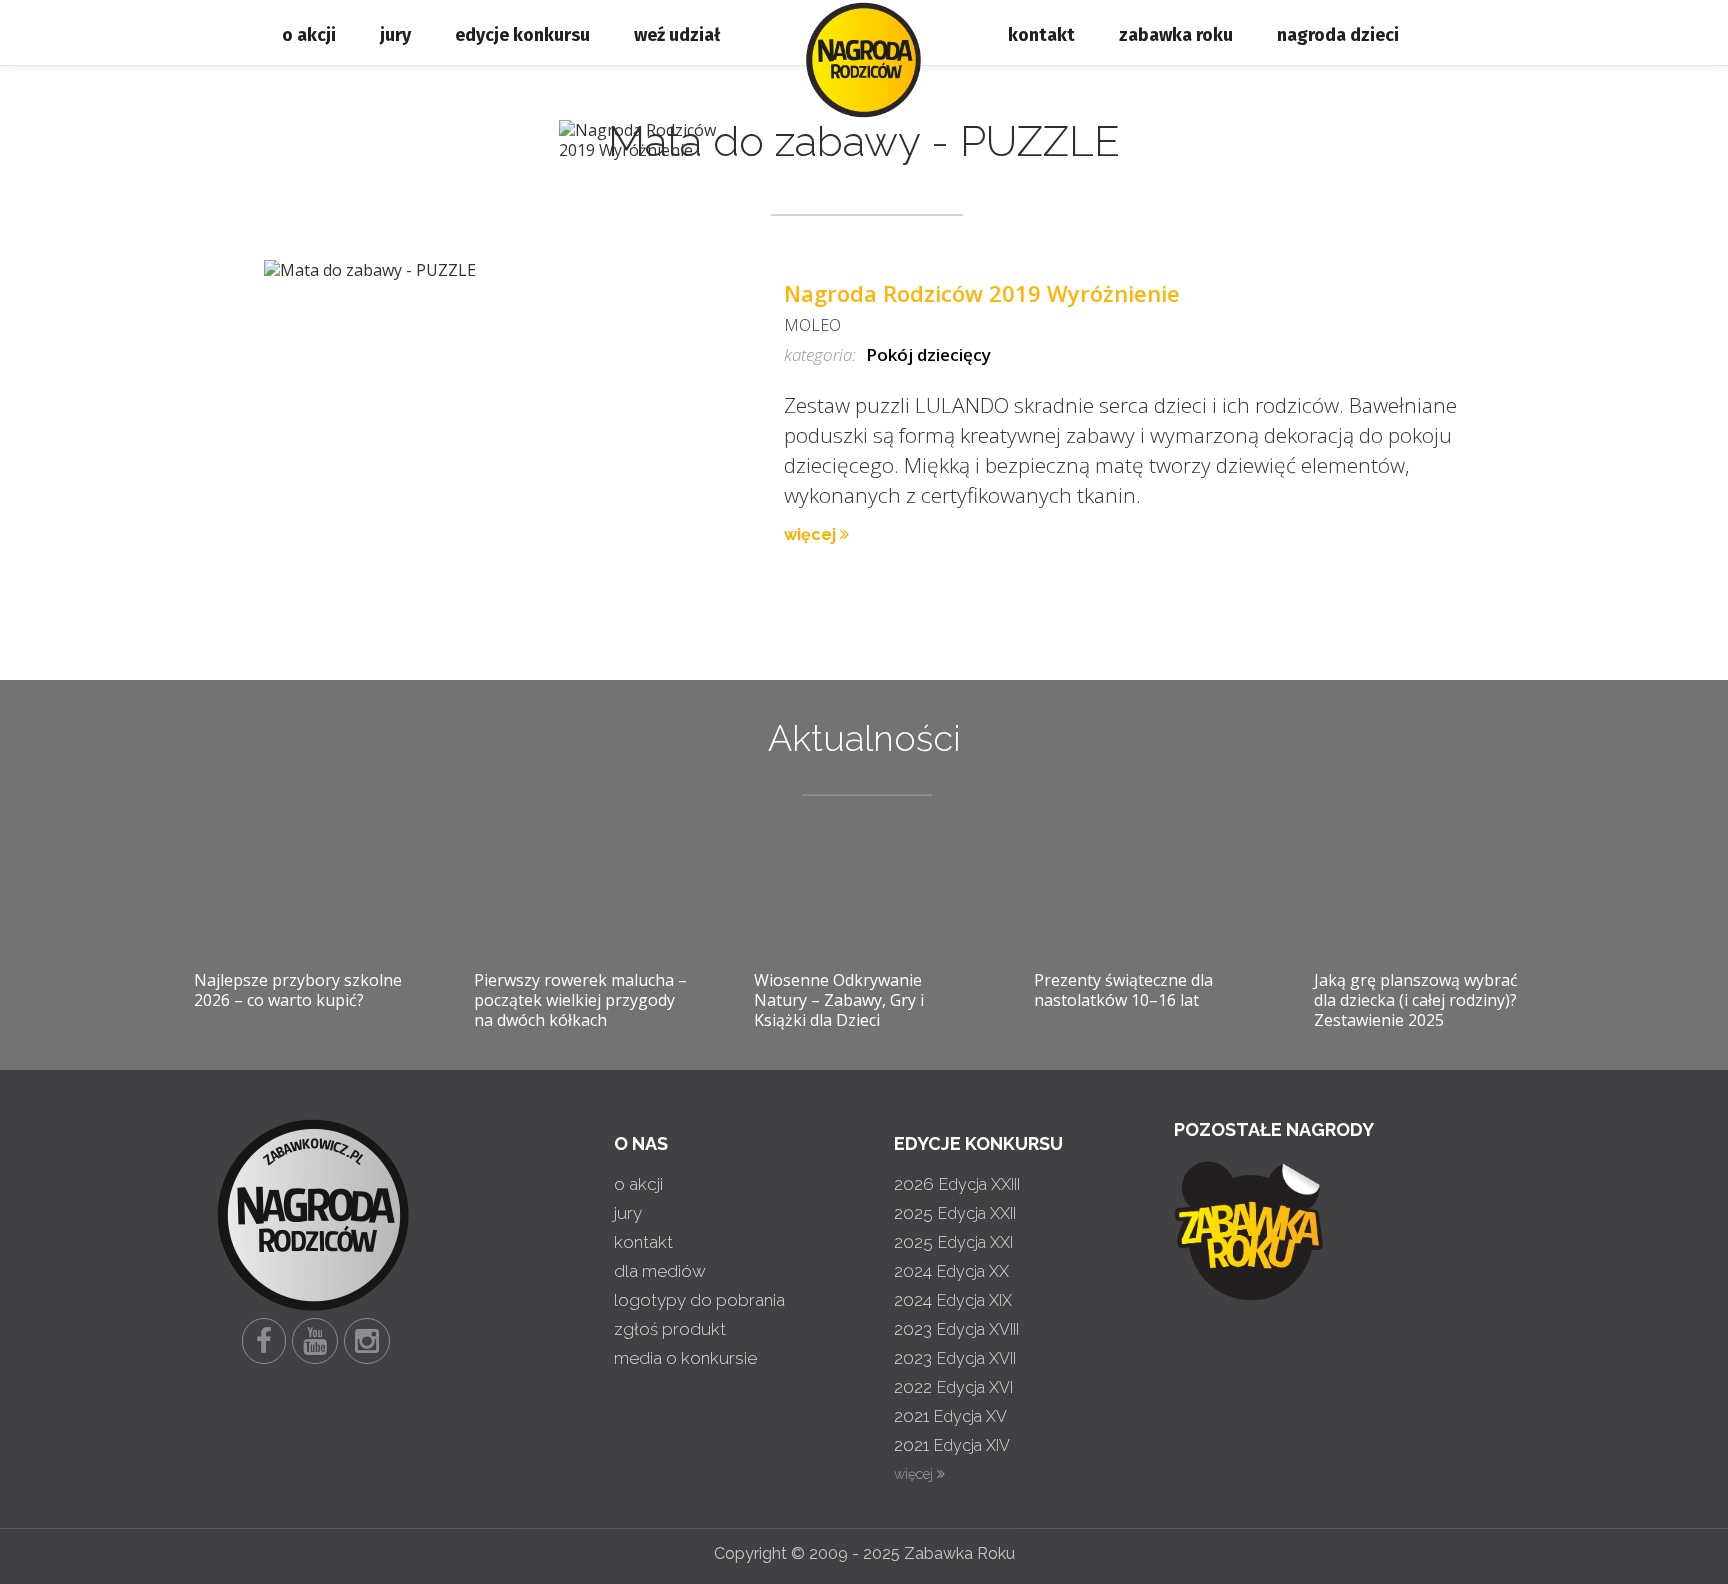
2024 (951, 1271)
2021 (950, 1416)
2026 (957, 1184)
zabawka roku (1176, 35)
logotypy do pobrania (699, 1300)
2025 (955, 1213)
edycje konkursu (522, 35)
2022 (953, 1387)
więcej (812, 534)
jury (395, 35)
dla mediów (660, 1271)
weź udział (677, 35)
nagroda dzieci (1338, 35)
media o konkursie (685, 1358)
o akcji (309, 35)
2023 (956, 1329)
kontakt (1041, 35)
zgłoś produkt (670, 1329)
